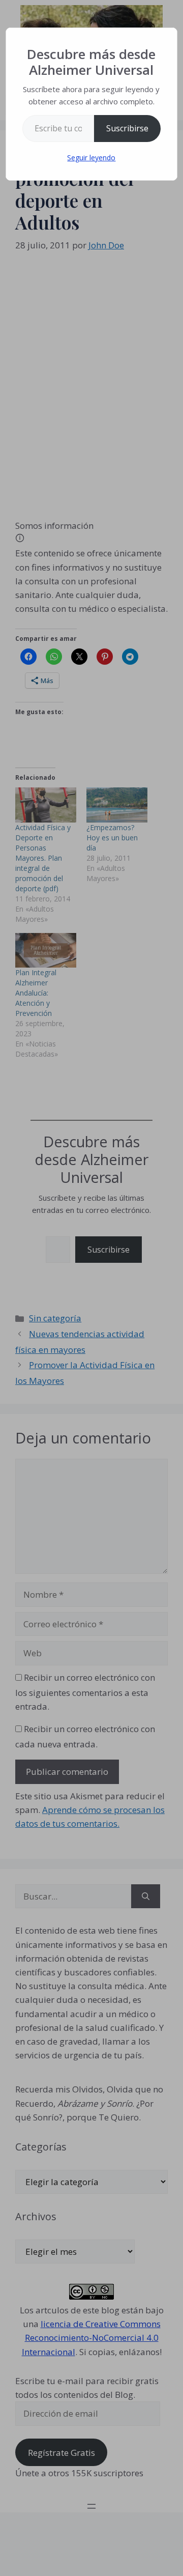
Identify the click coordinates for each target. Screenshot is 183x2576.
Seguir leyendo (91, 158)
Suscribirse (127, 128)
